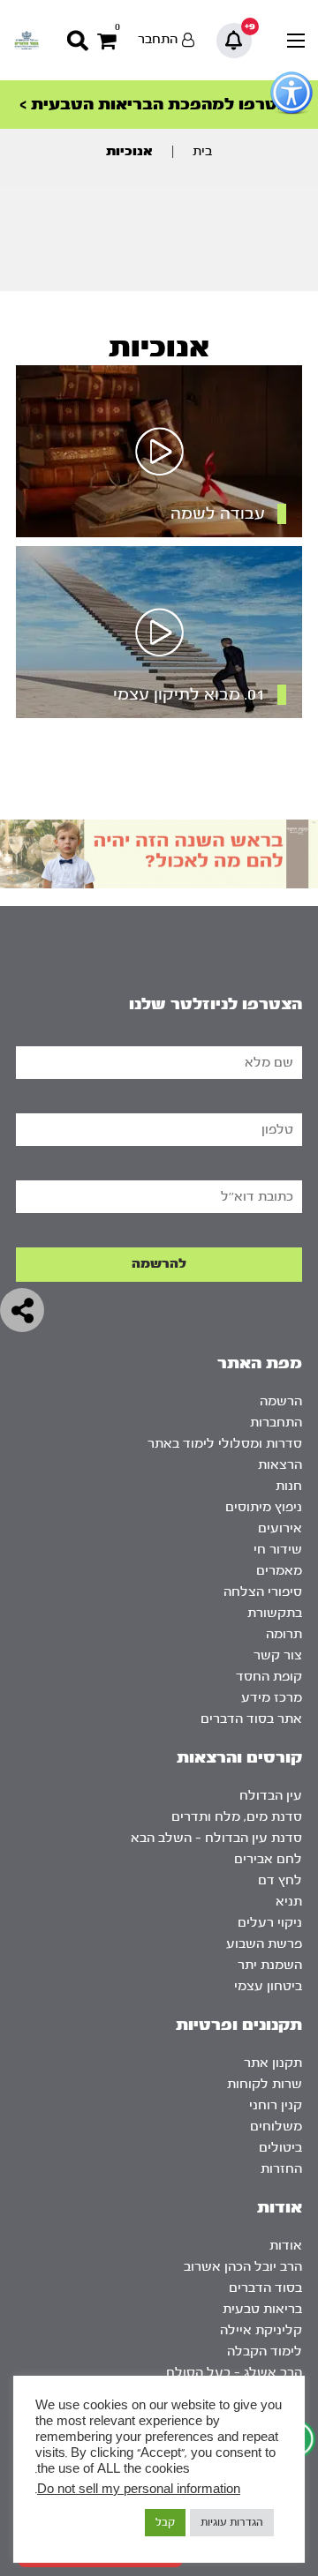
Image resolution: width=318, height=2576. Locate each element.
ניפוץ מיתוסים (264, 1507)
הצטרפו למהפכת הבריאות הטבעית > (159, 105)
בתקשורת (275, 1613)
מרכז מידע (272, 1698)
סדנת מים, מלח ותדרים (237, 1817)
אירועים (280, 1528)
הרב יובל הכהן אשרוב (243, 2267)
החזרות (281, 2169)
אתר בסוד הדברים (251, 1719)
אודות (286, 2246)
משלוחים (276, 2127)
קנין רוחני (276, 2105)
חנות (289, 1486)
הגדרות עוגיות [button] (232, 2522)
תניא (289, 1902)
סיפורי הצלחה (263, 1592)
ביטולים (280, 2148)
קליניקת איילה (261, 2330)
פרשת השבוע (264, 1944)
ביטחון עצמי (268, 1986)
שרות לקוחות (265, 2084)
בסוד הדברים (265, 2288)
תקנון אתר (273, 2063)
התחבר (158, 39)
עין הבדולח (271, 1796)
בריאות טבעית (262, 2309)
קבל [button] (165, 2522)
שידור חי (278, 1550)
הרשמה (281, 1401)
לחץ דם (280, 1880)
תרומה (284, 1634)
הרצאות (280, 1465)
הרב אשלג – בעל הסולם (234, 2373)
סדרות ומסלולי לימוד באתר (225, 1444)
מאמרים (279, 1571)
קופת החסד (269, 1677)
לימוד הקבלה (265, 2351)
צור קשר (278, 1655)
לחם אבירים (268, 1859)
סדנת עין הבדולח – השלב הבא (216, 1838)
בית (202, 151)
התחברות (276, 1423)
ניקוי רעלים (270, 1923)
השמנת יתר (270, 1965)
